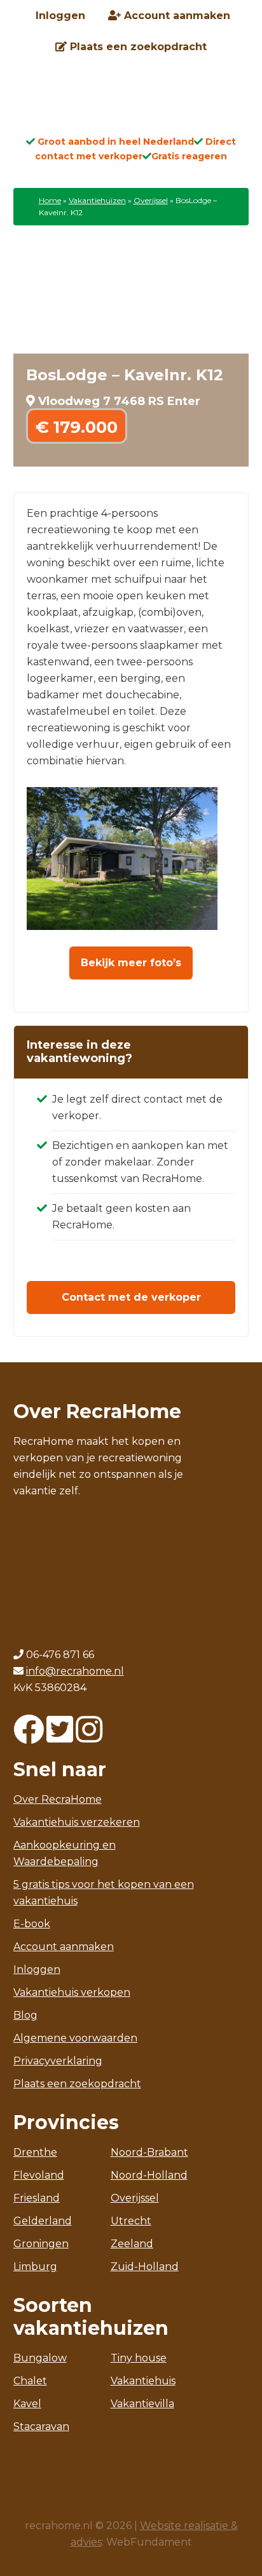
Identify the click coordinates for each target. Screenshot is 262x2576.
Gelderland (43, 2221)
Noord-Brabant (149, 2152)
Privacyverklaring (58, 2061)
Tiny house (139, 2358)
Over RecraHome (58, 1799)
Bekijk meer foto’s (131, 963)
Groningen (41, 2244)
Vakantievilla (142, 2404)
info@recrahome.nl (75, 1671)
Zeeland (132, 2244)
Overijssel (151, 200)
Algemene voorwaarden (75, 2038)
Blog (25, 2015)
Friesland (37, 2198)
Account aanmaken (64, 1947)
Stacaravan (41, 2427)
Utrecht (131, 2221)
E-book (32, 1924)
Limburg (35, 2267)
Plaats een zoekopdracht (77, 2084)
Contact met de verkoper (131, 1297)
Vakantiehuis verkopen (72, 1992)
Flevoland (39, 2175)
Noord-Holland (149, 2175)
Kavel (27, 2404)
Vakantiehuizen (97, 200)
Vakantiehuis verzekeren (77, 1822)
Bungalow (40, 2358)
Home (50, 200)
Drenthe (35, 2152)
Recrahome (131, 103)
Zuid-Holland (145, 2267)
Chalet (30, 2381)
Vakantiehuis (143, 2381)
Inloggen (37, 1969)
